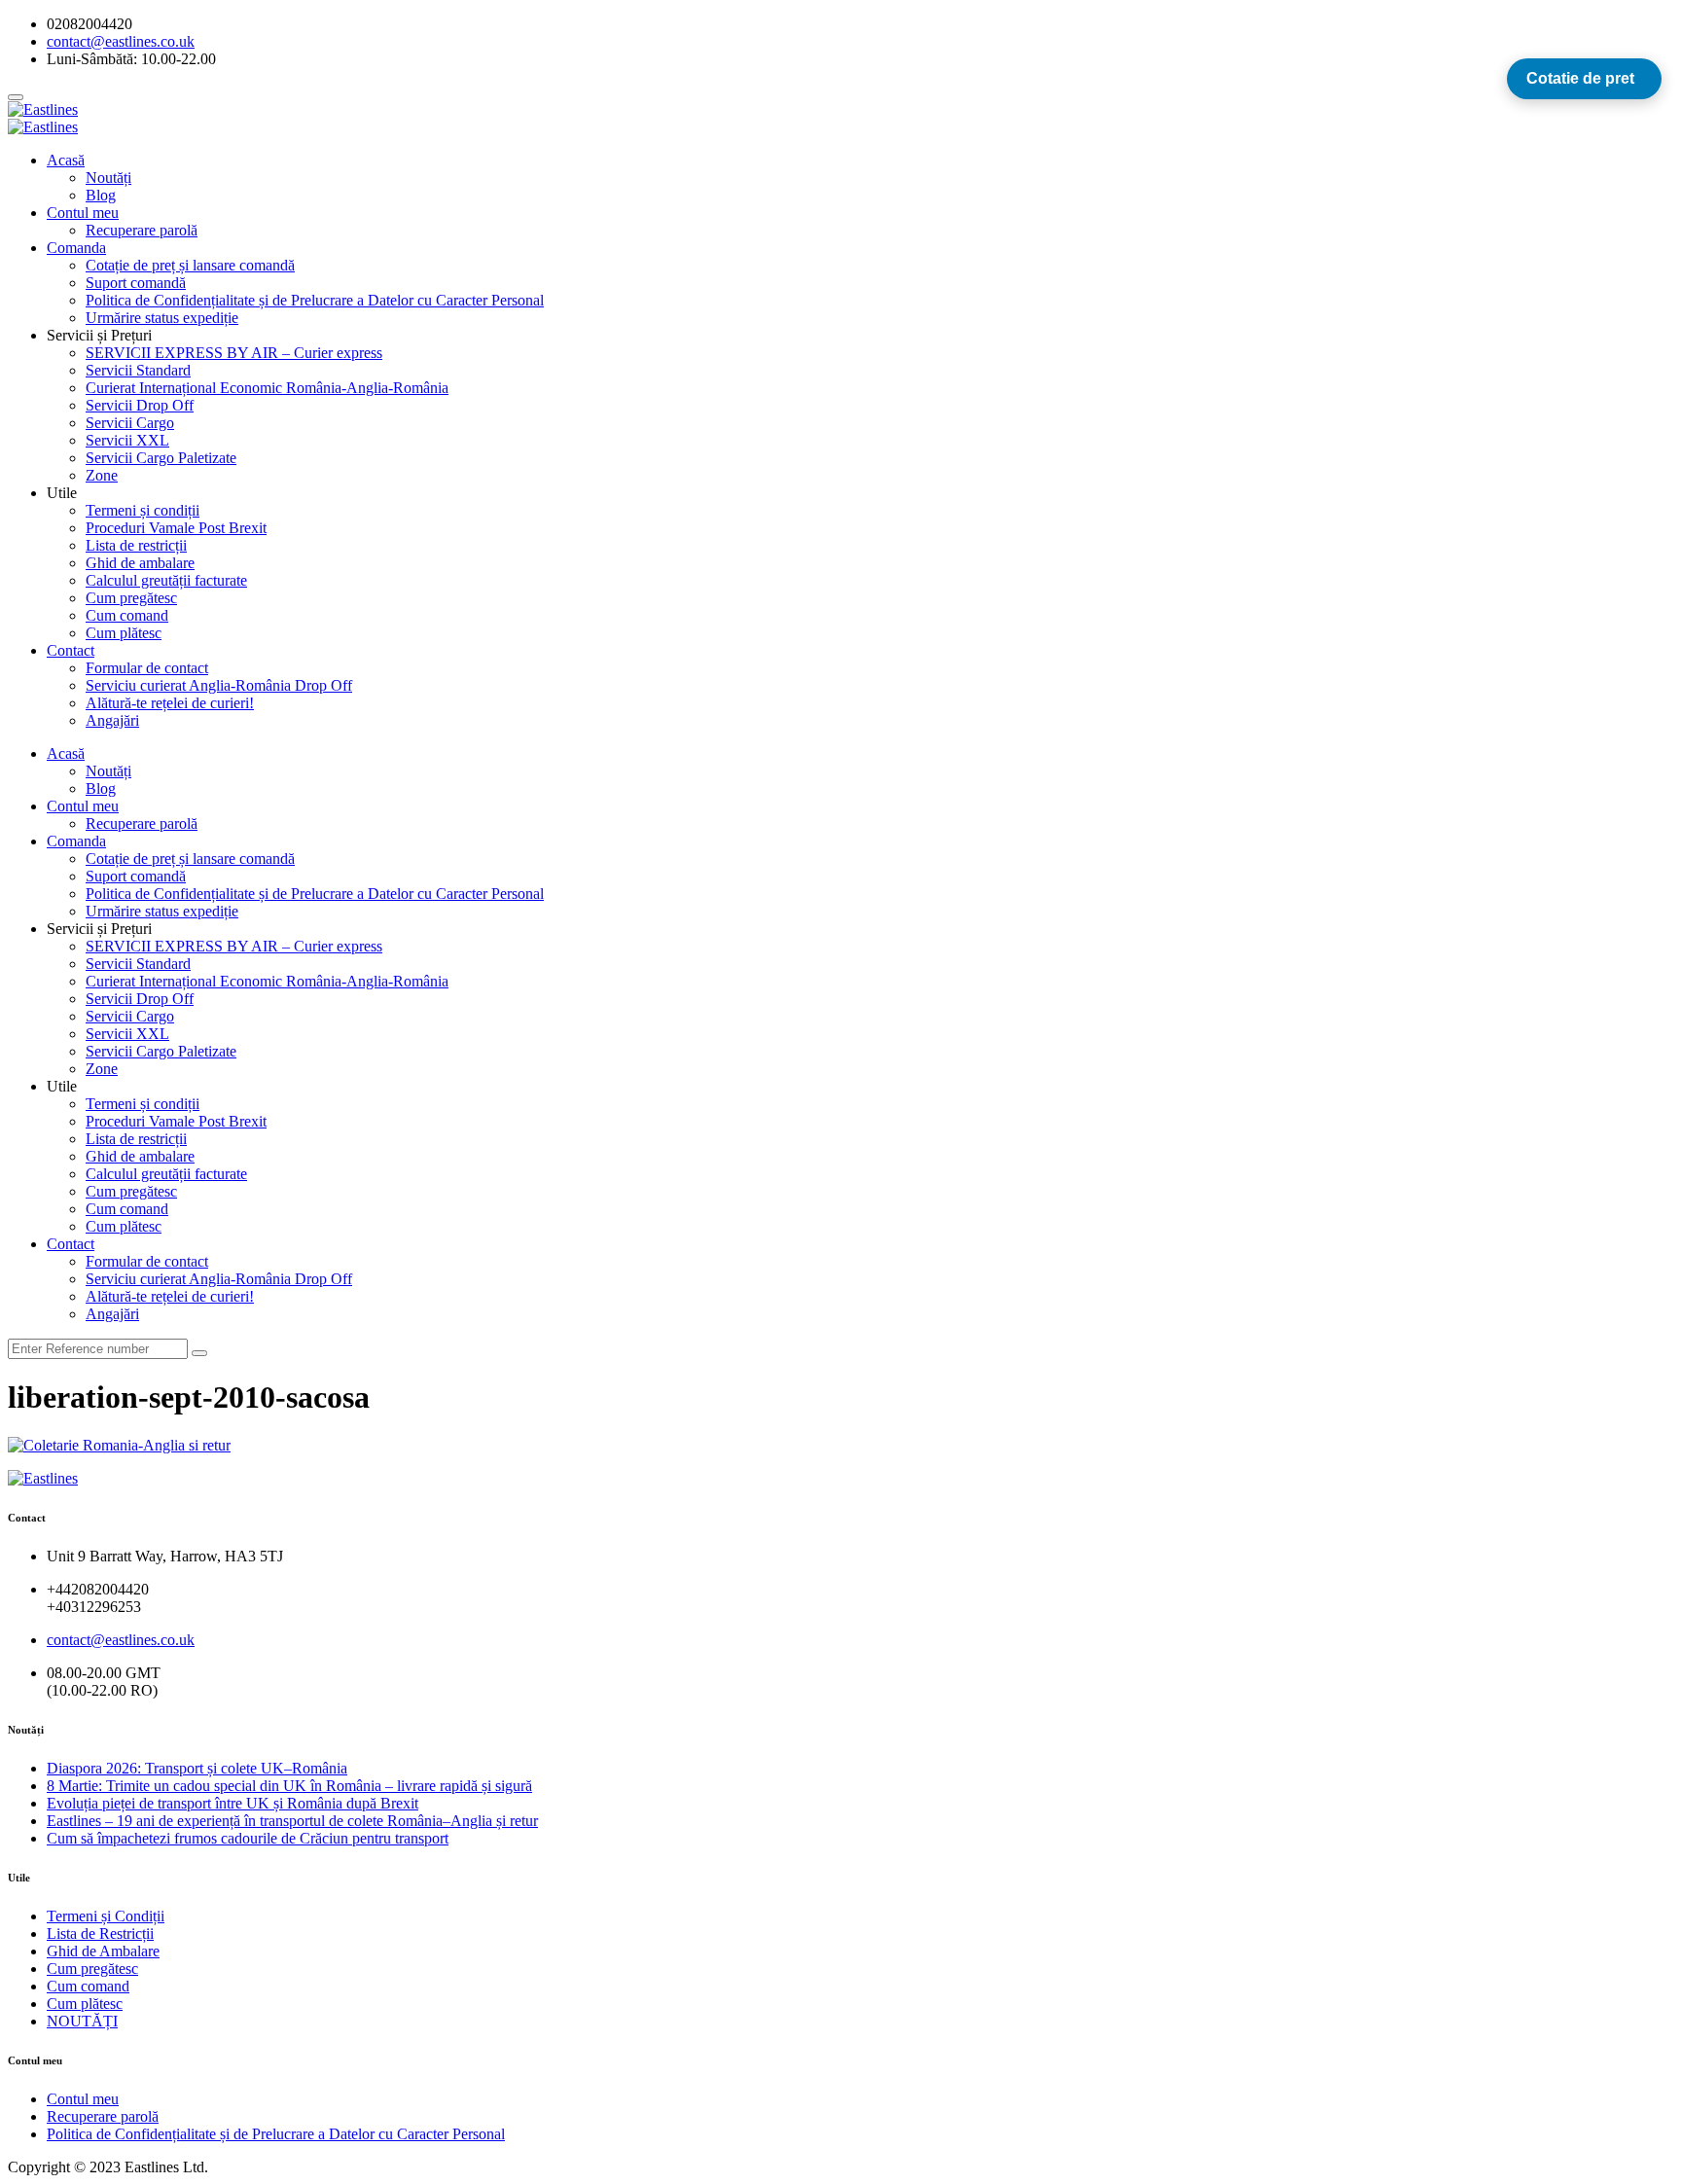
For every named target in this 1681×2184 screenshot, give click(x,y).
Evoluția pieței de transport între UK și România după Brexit (232, 1803)
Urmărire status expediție (162, 318)
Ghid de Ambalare (103, 1951)
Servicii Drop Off (140, 405)
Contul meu (83, 213)
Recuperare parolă (142, 230)
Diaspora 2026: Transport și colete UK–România (197, 1768)
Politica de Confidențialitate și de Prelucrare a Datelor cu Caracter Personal (315, 300)
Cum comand (127, 615)
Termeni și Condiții (106, 1916)
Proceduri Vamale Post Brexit (176, 528)
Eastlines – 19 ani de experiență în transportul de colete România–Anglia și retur (292, 1821)
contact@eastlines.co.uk (121, 1640)
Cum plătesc (124, 633)
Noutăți (108, 178)
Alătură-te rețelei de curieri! (170, 703)
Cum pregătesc (131, 598)
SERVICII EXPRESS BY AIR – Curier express (234, 353)
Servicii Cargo (130, 423)
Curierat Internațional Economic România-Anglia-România (267, 388)
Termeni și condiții (143, 510)
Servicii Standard (138, 370)
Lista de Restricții (100, 1933)
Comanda (76, 248)
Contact (71, 650)
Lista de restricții (136, 545)
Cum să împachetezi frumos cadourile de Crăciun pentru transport (248, 1838)
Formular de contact (147, 668)
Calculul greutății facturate (166, 580)
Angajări (112, 720)
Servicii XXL (127, 440)
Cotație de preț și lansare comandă (190, 265)
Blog (101, 195)
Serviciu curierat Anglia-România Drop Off (219, 685)
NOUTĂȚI (82, 2021)
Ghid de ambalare (140, 563)
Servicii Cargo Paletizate (161, 458)
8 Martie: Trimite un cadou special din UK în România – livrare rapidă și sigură (289, 1786)
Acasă (66, 160)
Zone (102, 475)
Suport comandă (136, 283)
